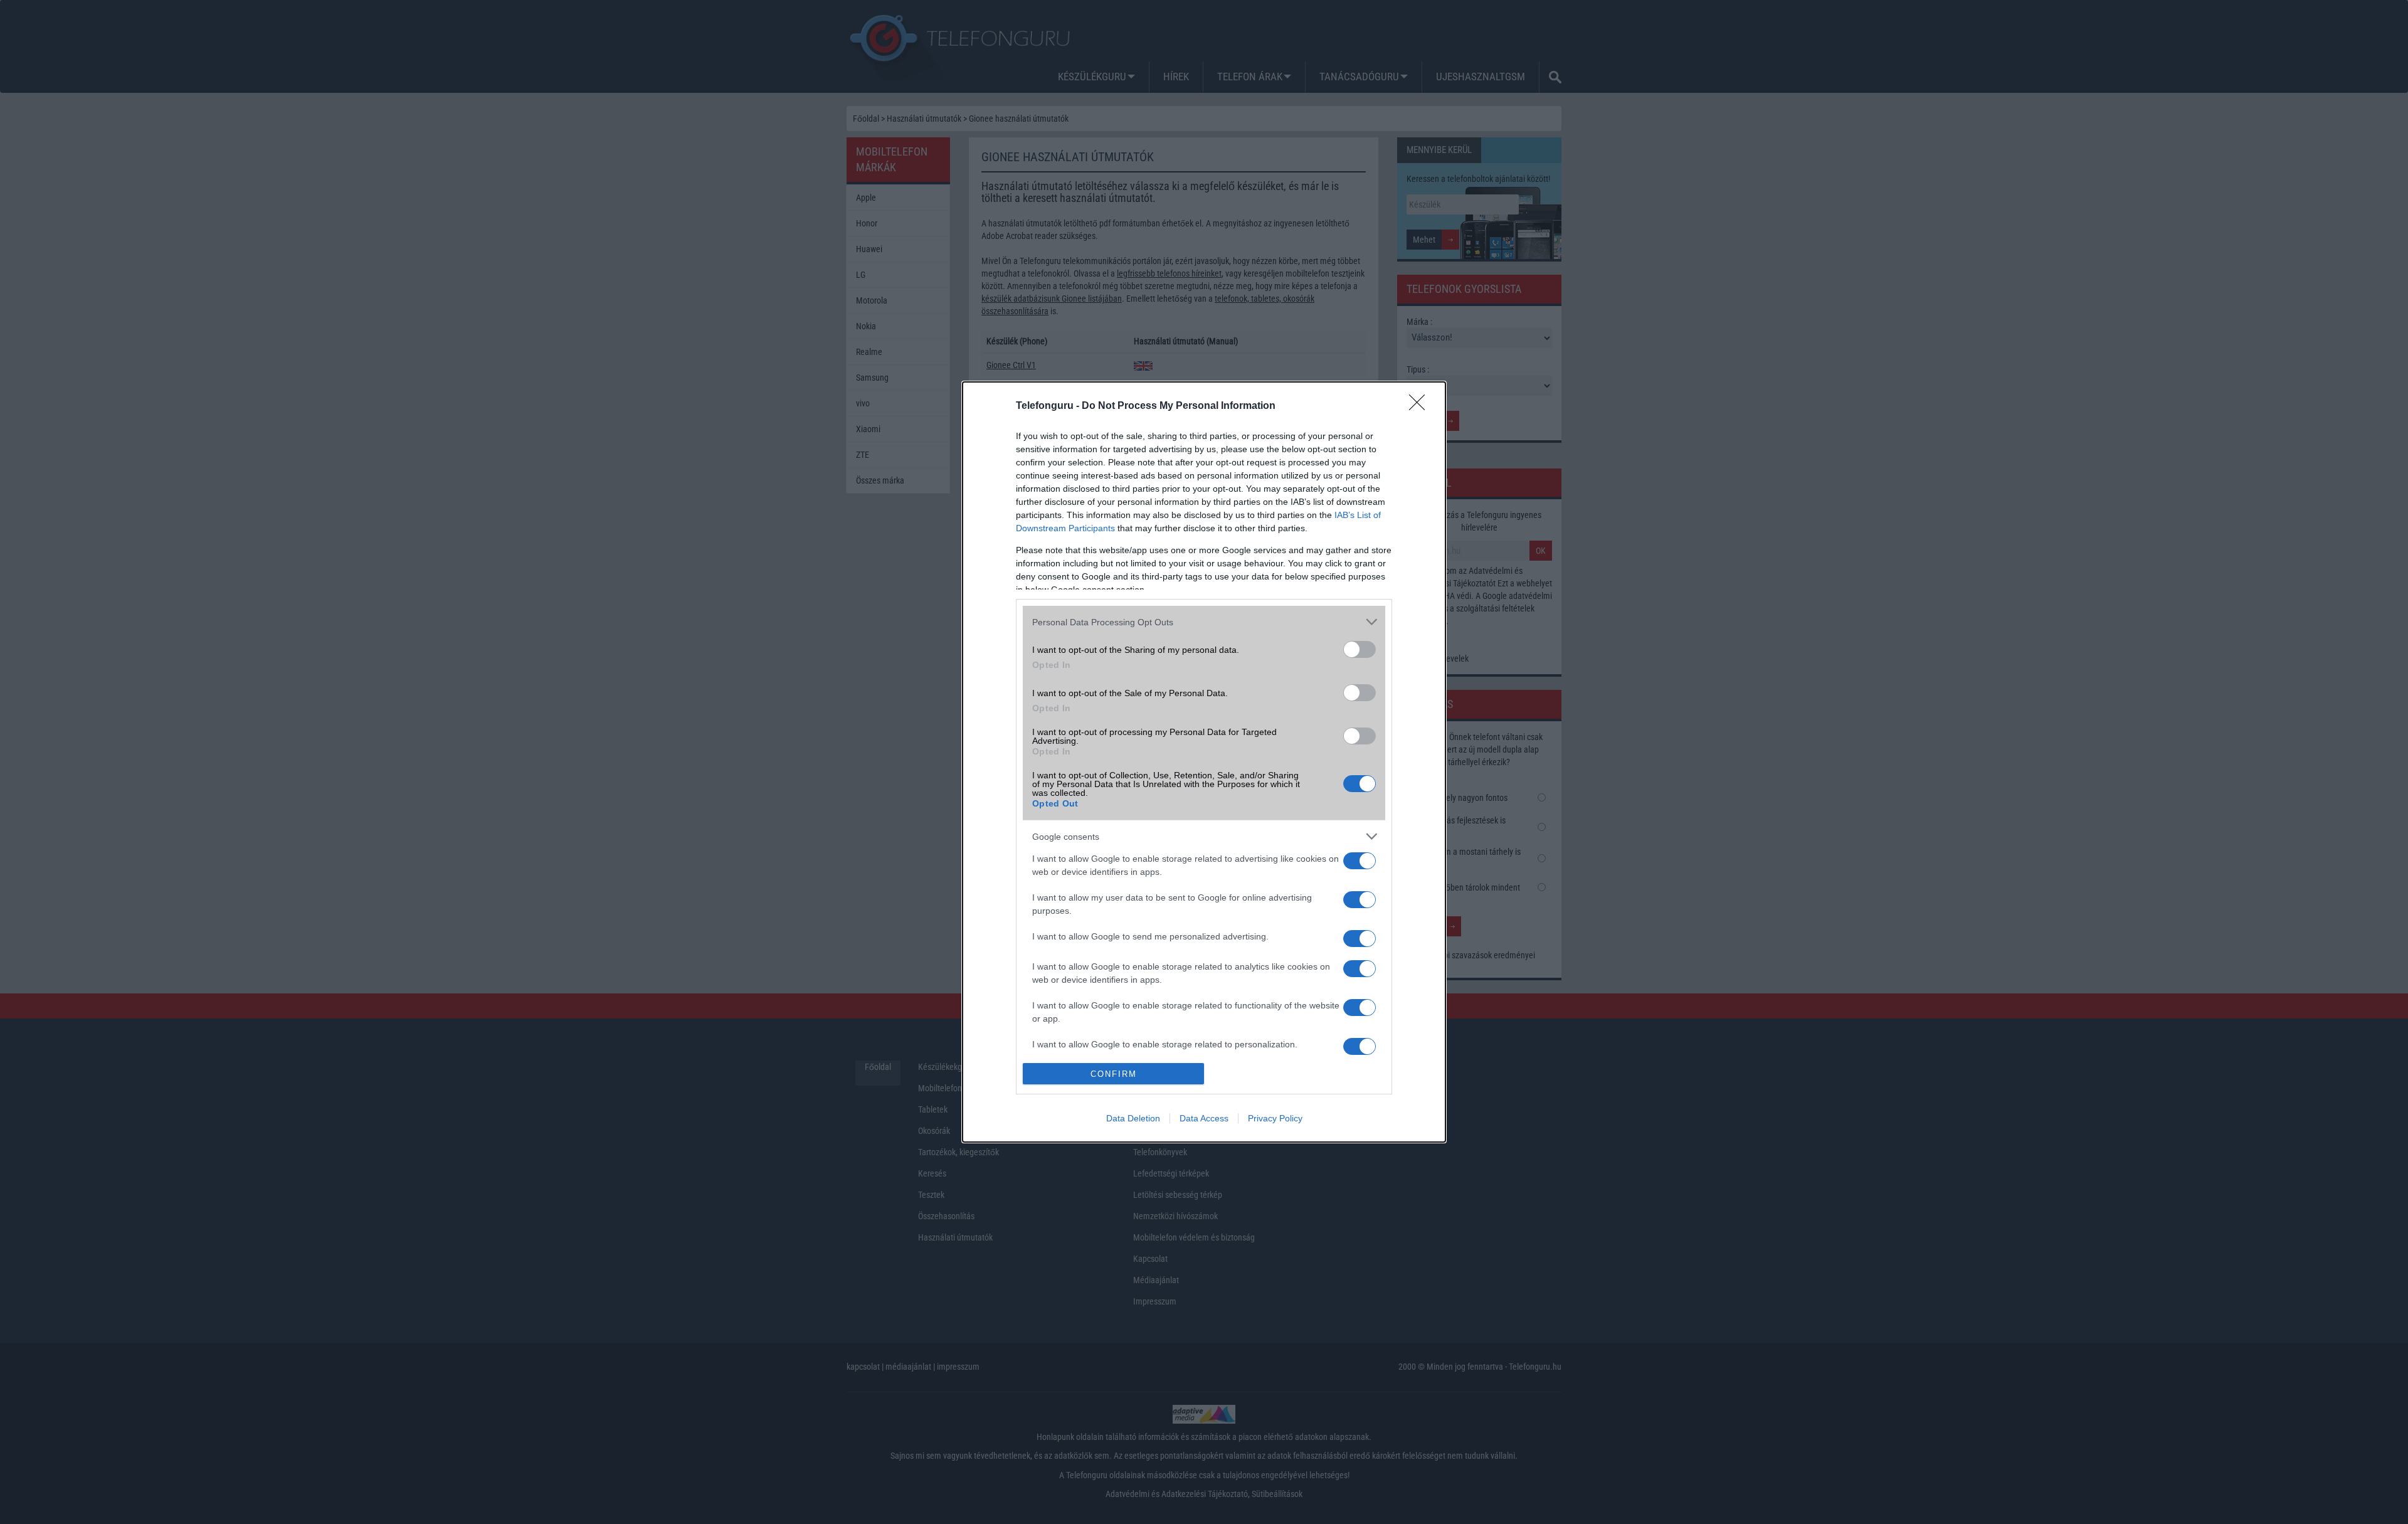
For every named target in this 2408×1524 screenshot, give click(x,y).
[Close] (1421, 406)
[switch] (1360, 649)
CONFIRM (1114, 1074)
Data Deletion (1133, 1118)
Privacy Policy (1275, 1118)
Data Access (1204, 1118)
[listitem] (1204, 622)
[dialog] (1204, 762)
